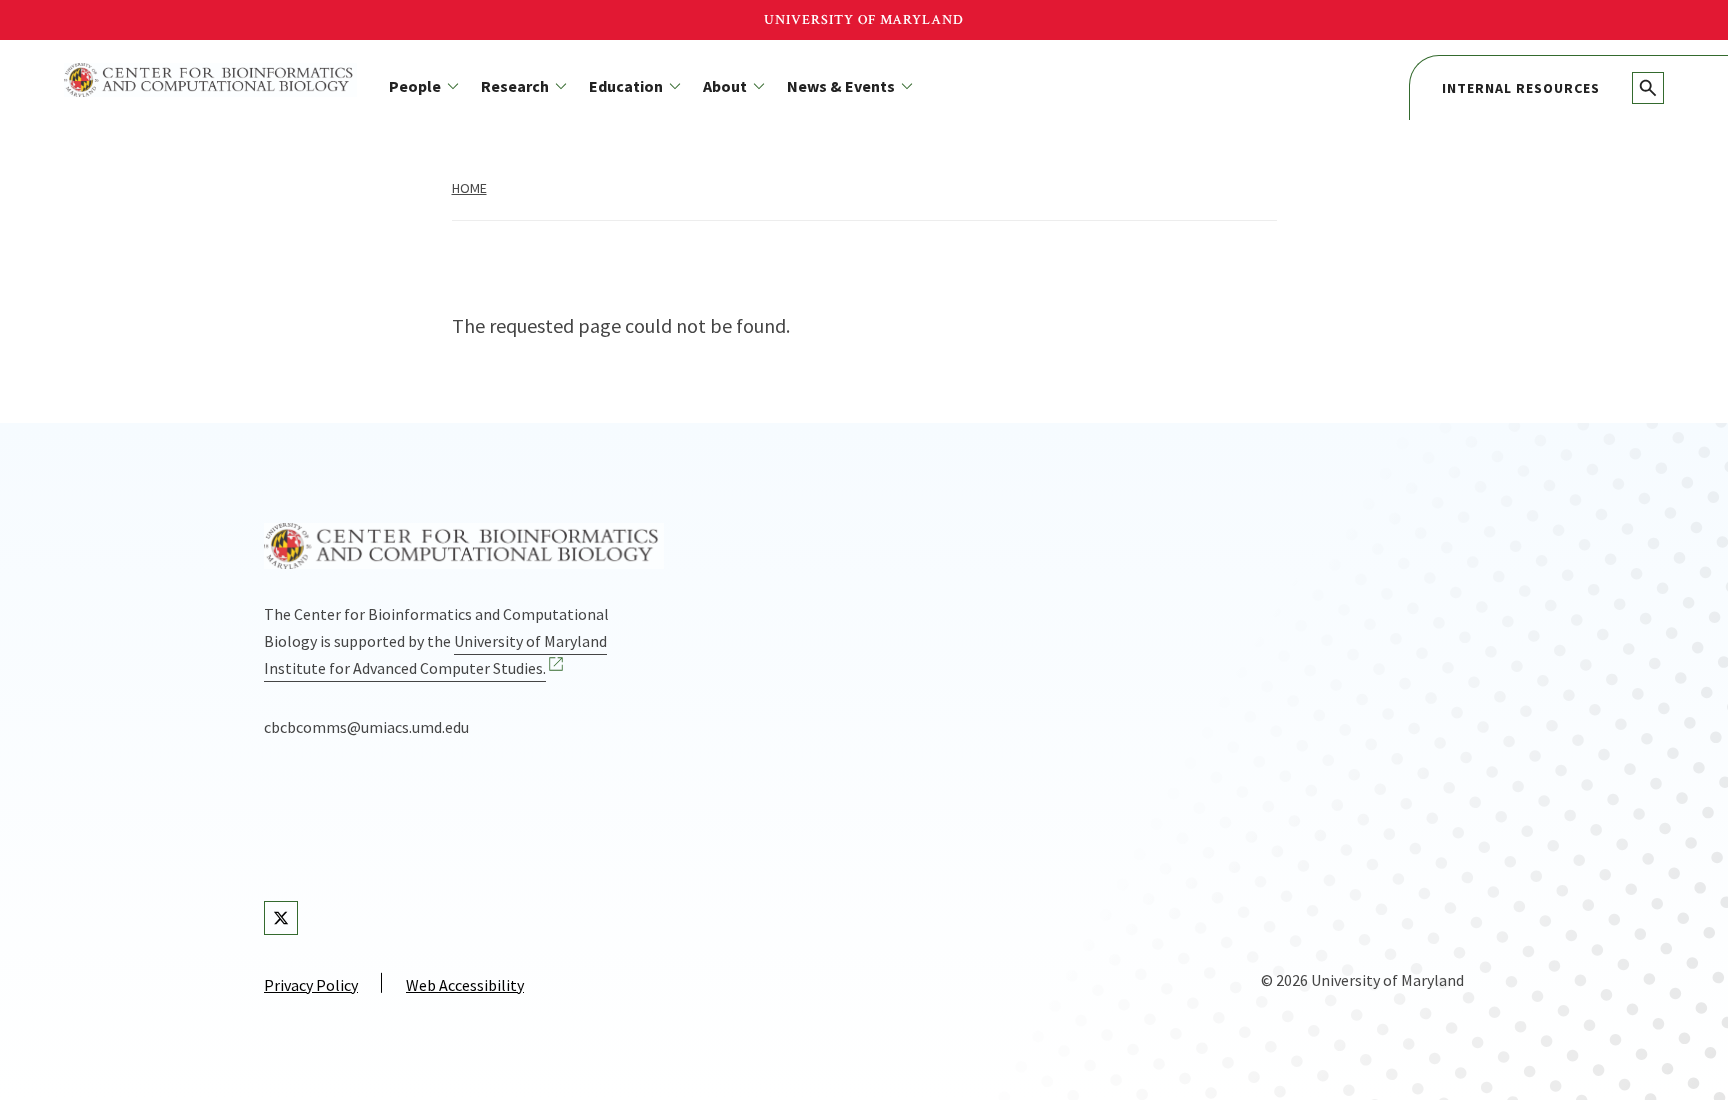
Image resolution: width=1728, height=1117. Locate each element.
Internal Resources (1521, 88)
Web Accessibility (465, 985)
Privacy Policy (311, 985)
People (415, 86)
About (725, 86)
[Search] (1648, 88)
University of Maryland (864, 20)
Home (469, 188)
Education (626, 86)
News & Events (841, 86)
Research (515, 86)
